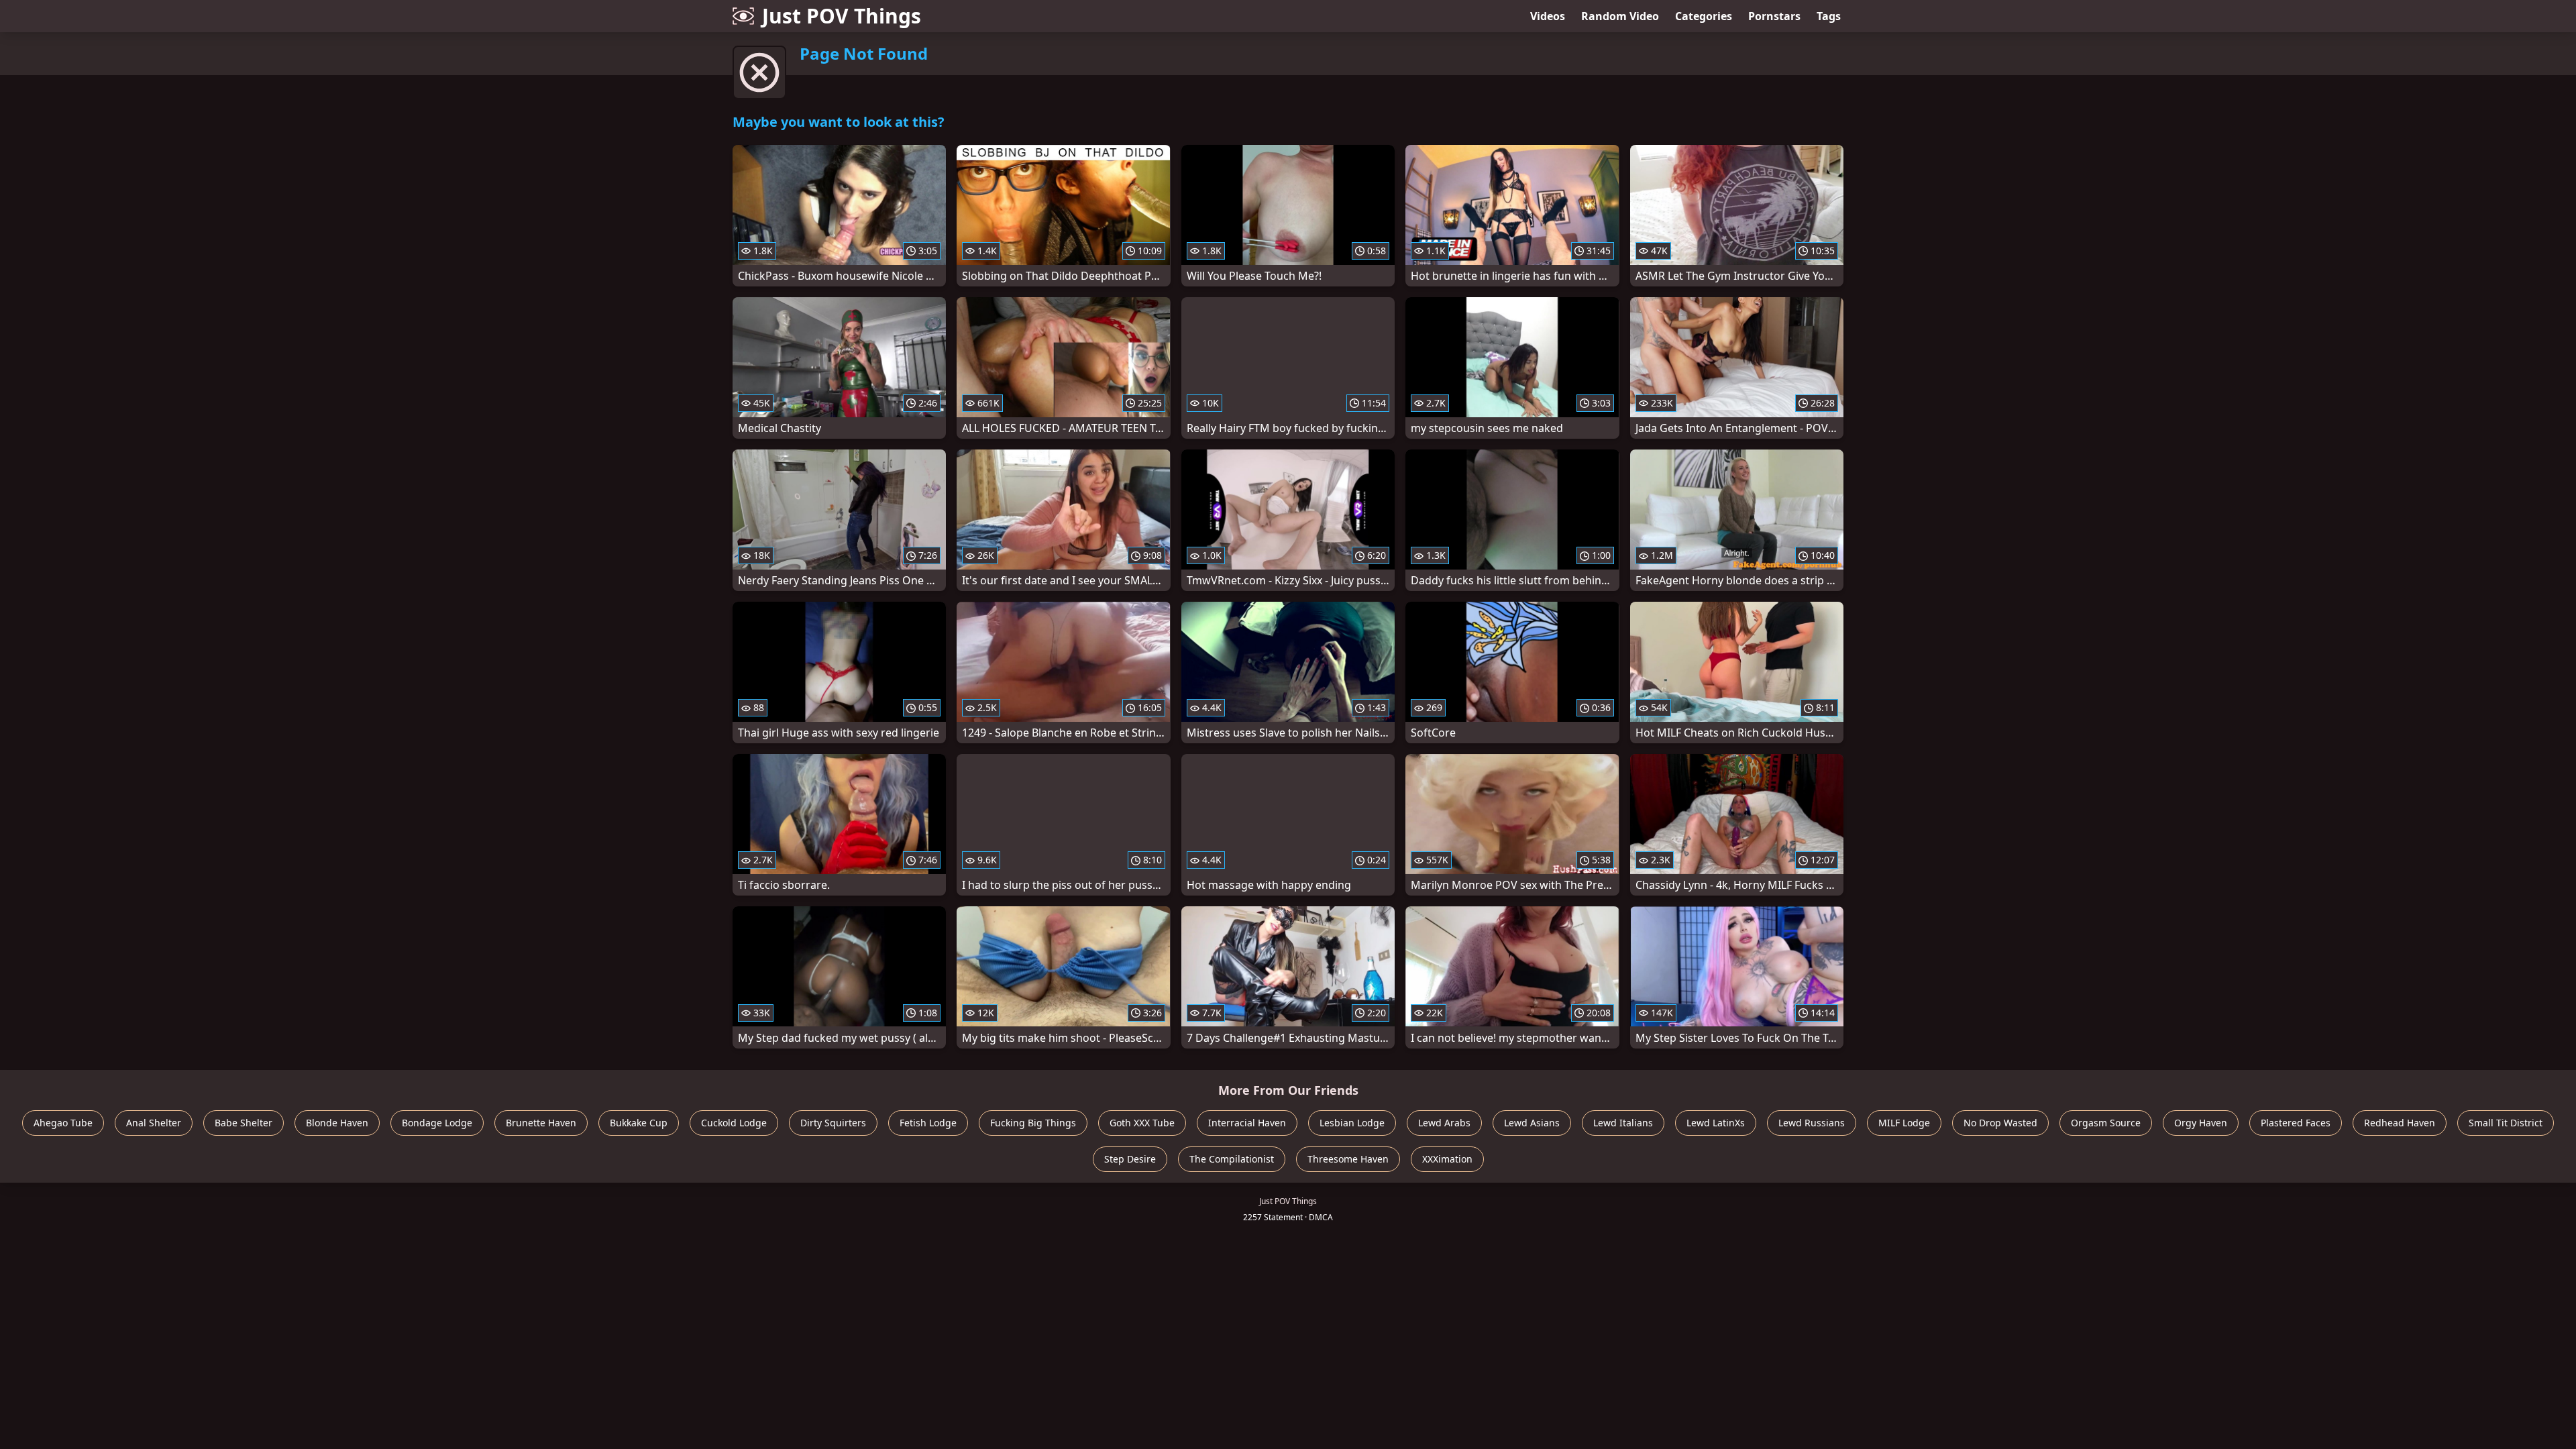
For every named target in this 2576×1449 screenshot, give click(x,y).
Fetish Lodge (928, 1123)
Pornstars (1774, 16)
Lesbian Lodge (1352, 1123)
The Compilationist (1232, 1159)
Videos (1548, 16)
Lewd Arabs (1444, 1123)
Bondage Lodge (437, 1123)
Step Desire (1130, 1159)
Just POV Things (842, 16)
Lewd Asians (1532, 1123)
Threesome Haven (1348, 1159)
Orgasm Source (2106, 1123)
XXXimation (1447, 1159)
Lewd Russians (1812, 1123)
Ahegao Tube (63, 1123)
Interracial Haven (1247, 1123)
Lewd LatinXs (1716, 1123)
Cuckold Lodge (734, 1123)
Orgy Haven (2201, 1123)
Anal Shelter (154, 1123)
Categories (1704, 16)
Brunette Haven (541, 1123)
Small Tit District (2506, 1123)
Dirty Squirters (833, 1123)
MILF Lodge (1904, 1123)
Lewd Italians (1623, 1123)
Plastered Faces (2296, 1123)
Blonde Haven (337, 1123)
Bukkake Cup (639, 1123)
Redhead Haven (2400, 1123)
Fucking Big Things (1033, 1123)
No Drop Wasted (2000, 1123)
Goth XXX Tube (1142, 1123)
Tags (1829, 16)
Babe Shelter (244, 1123)
